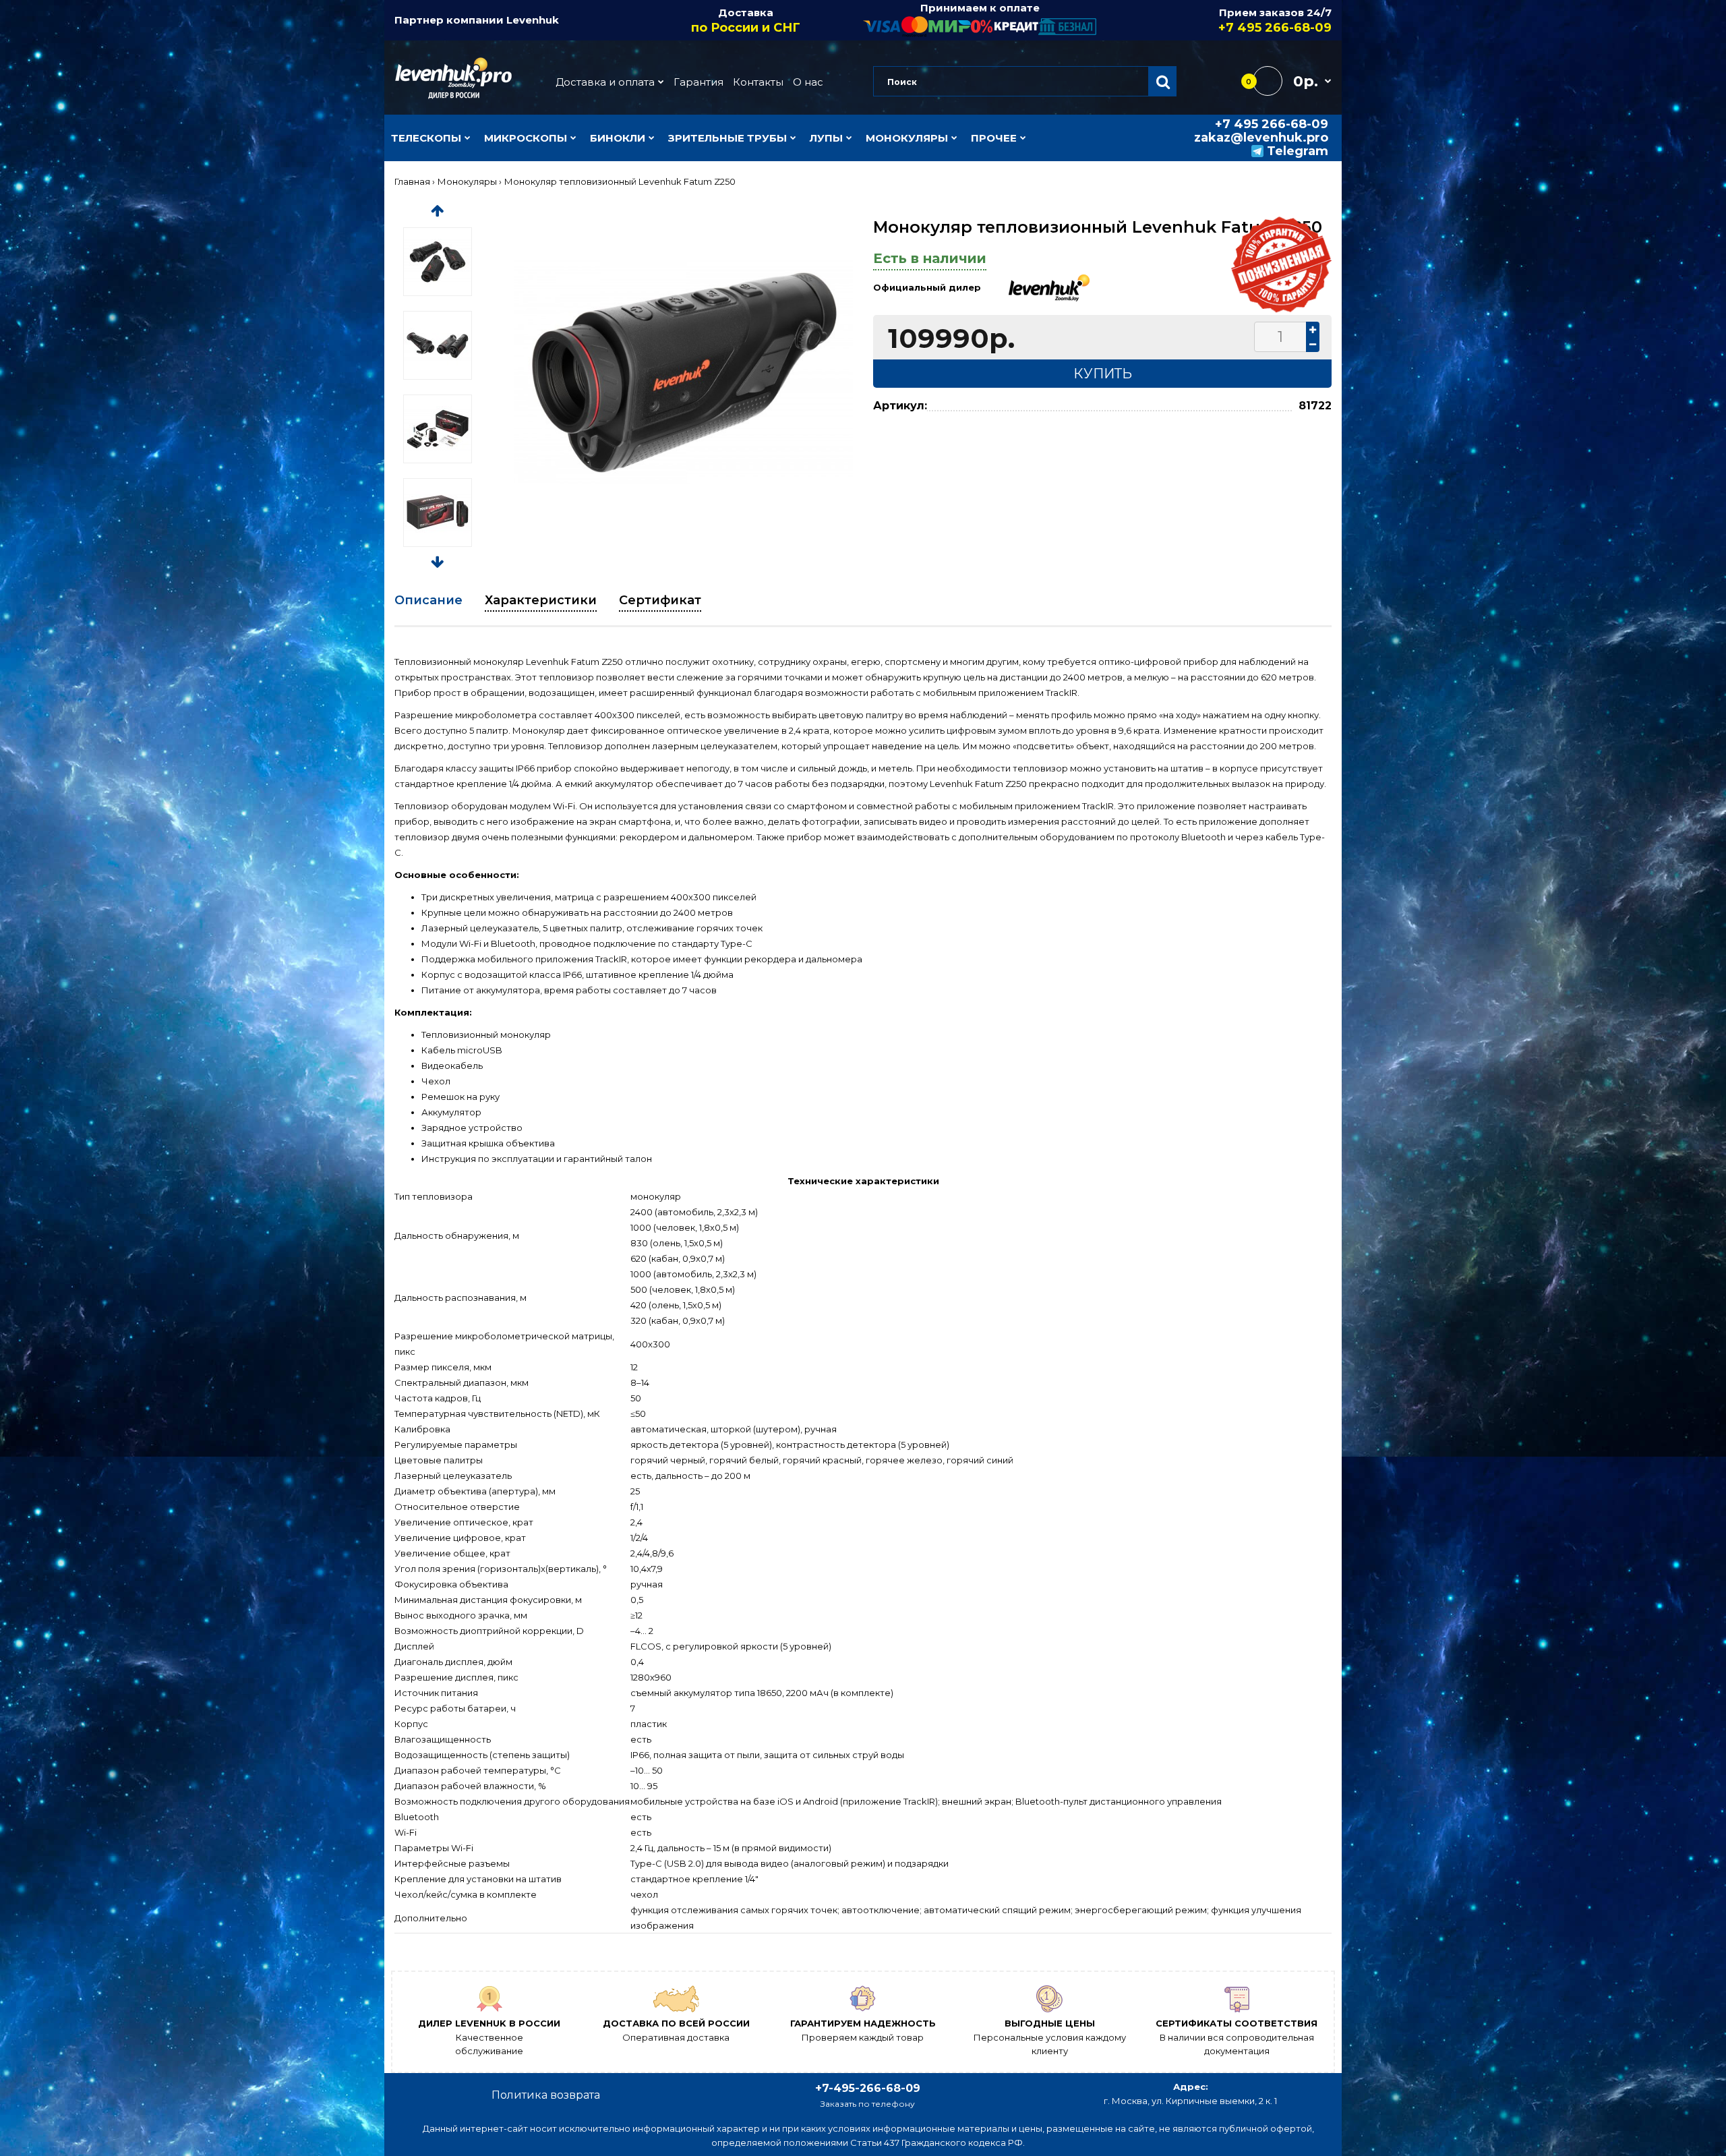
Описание (428, 600)
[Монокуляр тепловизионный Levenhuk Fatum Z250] (684, 373)
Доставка (746, 21)
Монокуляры (467, 181)
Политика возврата (546, 2095)
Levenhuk (533, 20)
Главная (412, 181)
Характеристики (541, 600)
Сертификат (660, 600)
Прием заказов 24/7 (1275, 21)
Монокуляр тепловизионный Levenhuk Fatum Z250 (620, 181)
